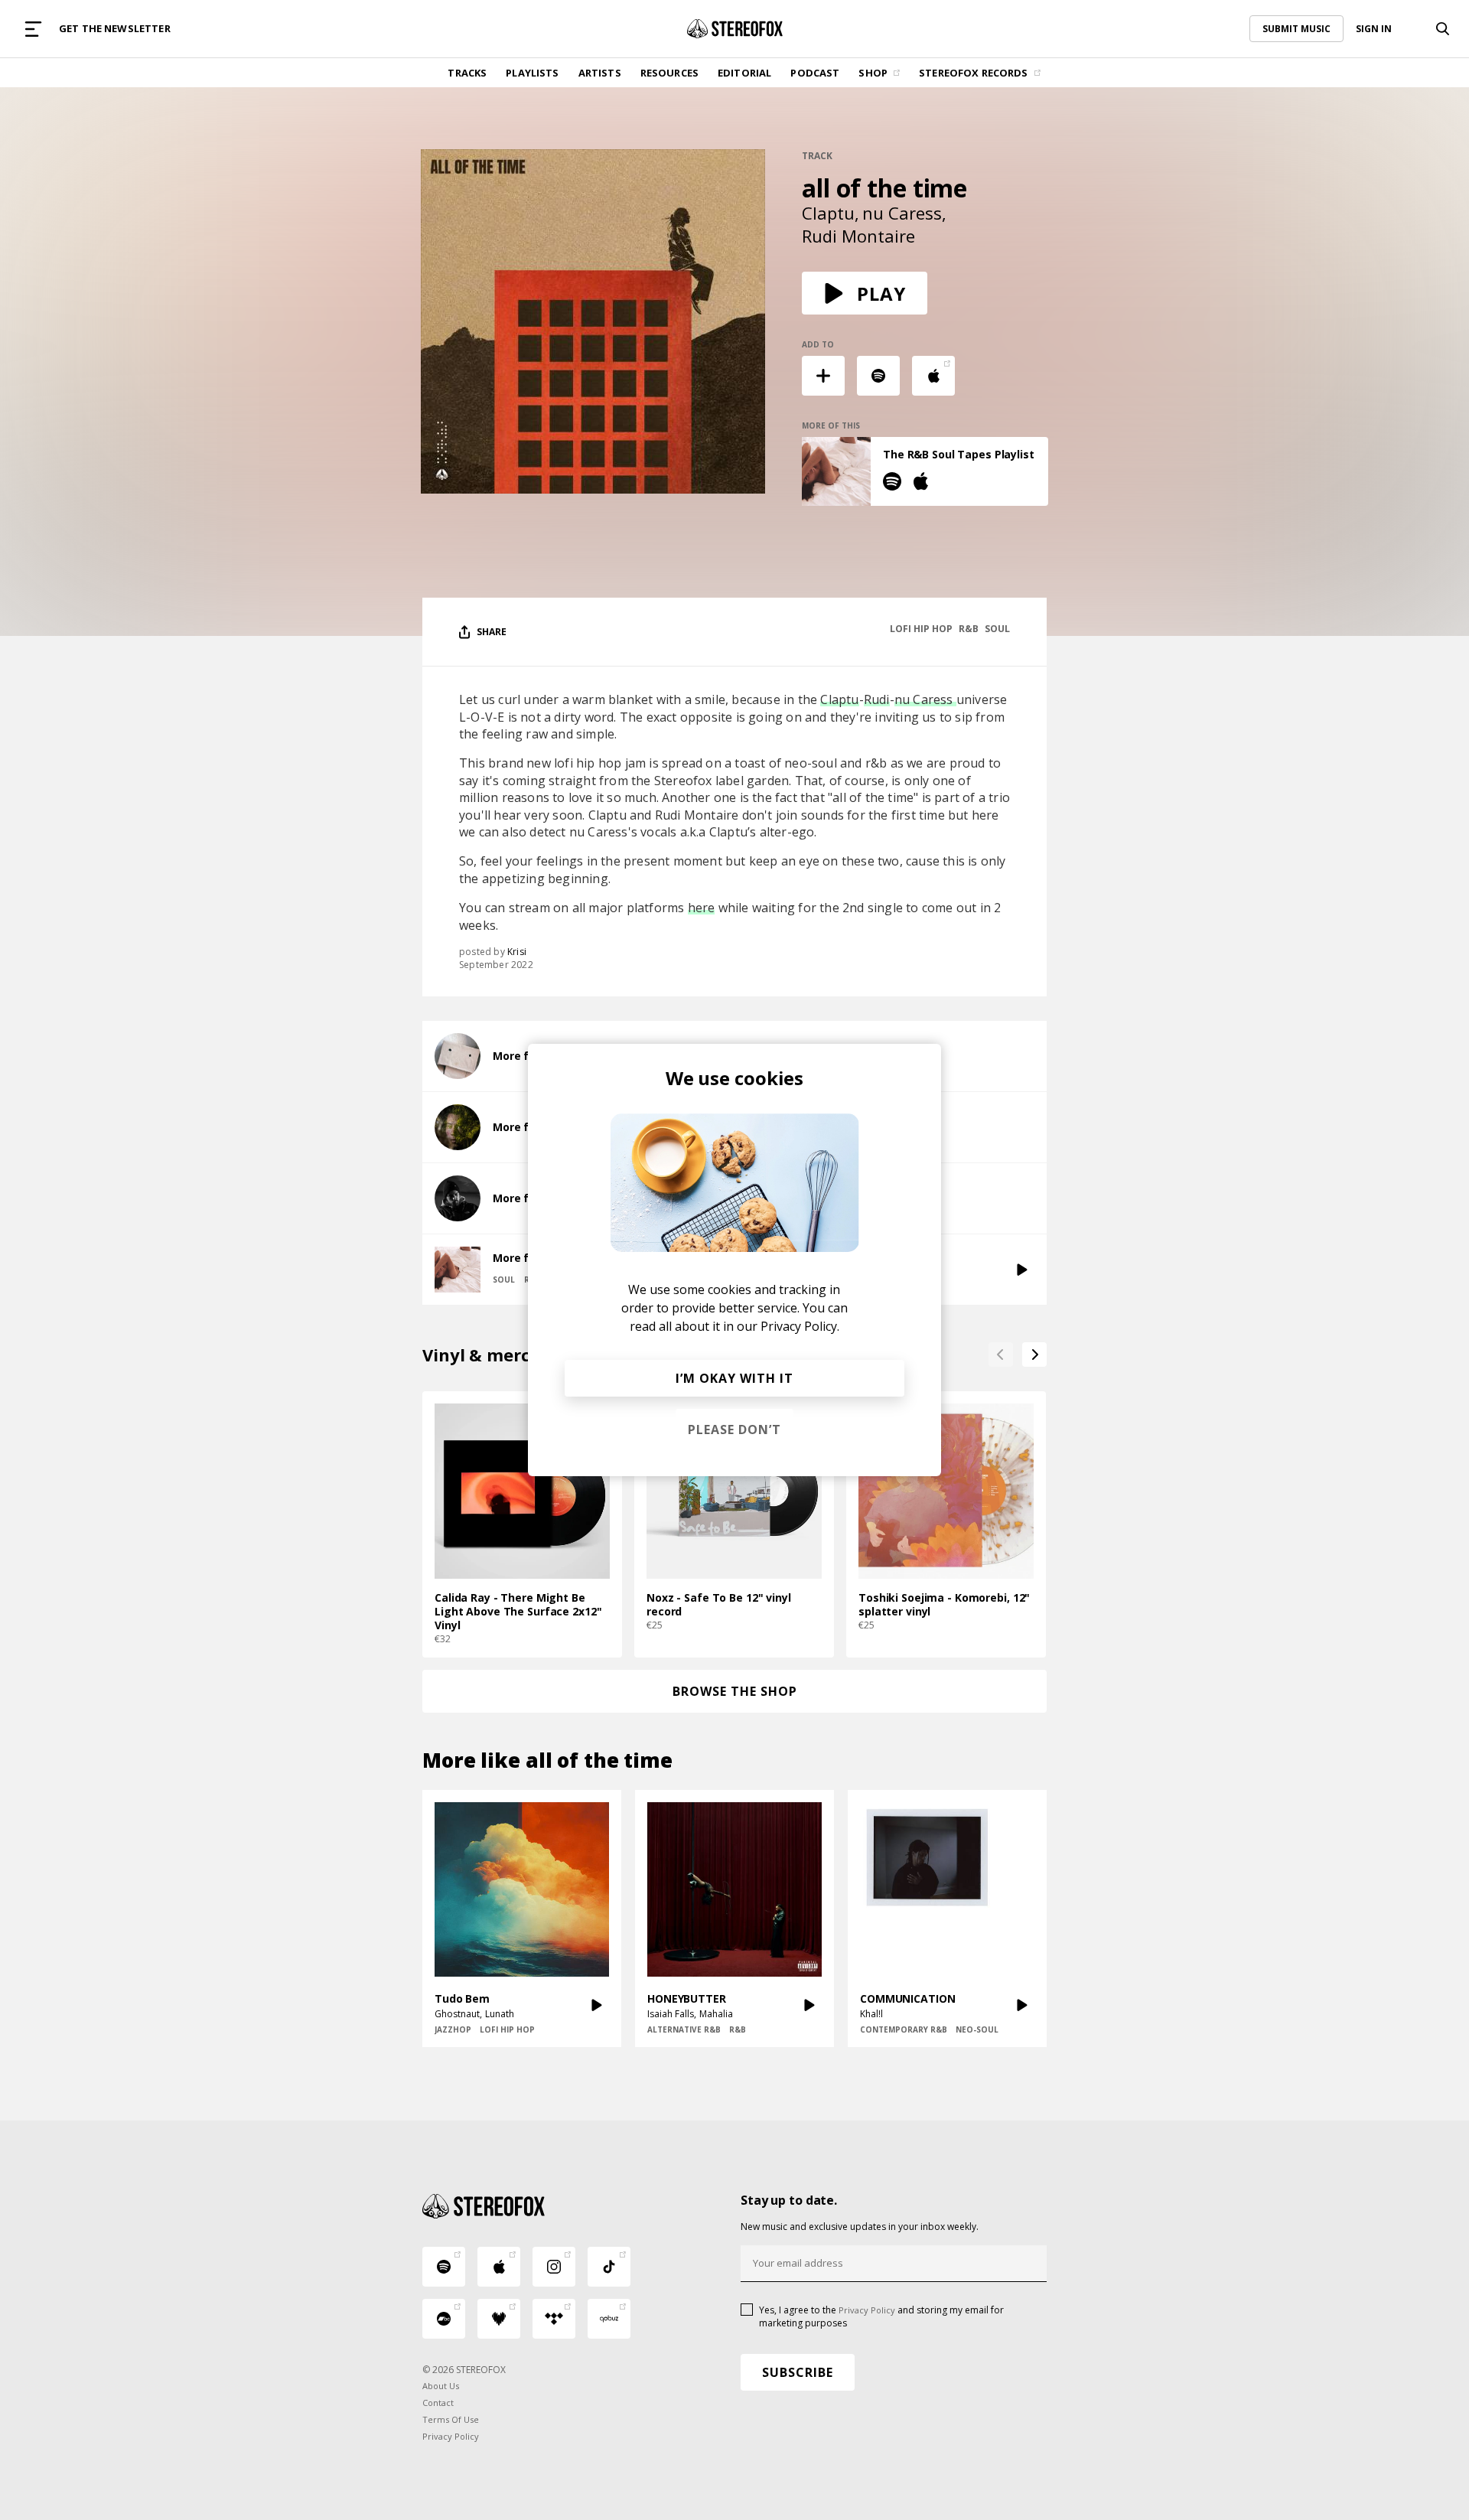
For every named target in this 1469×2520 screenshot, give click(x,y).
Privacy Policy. (800, 1326)
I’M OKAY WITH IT (734, 1378)
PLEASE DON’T (734, 1430)
